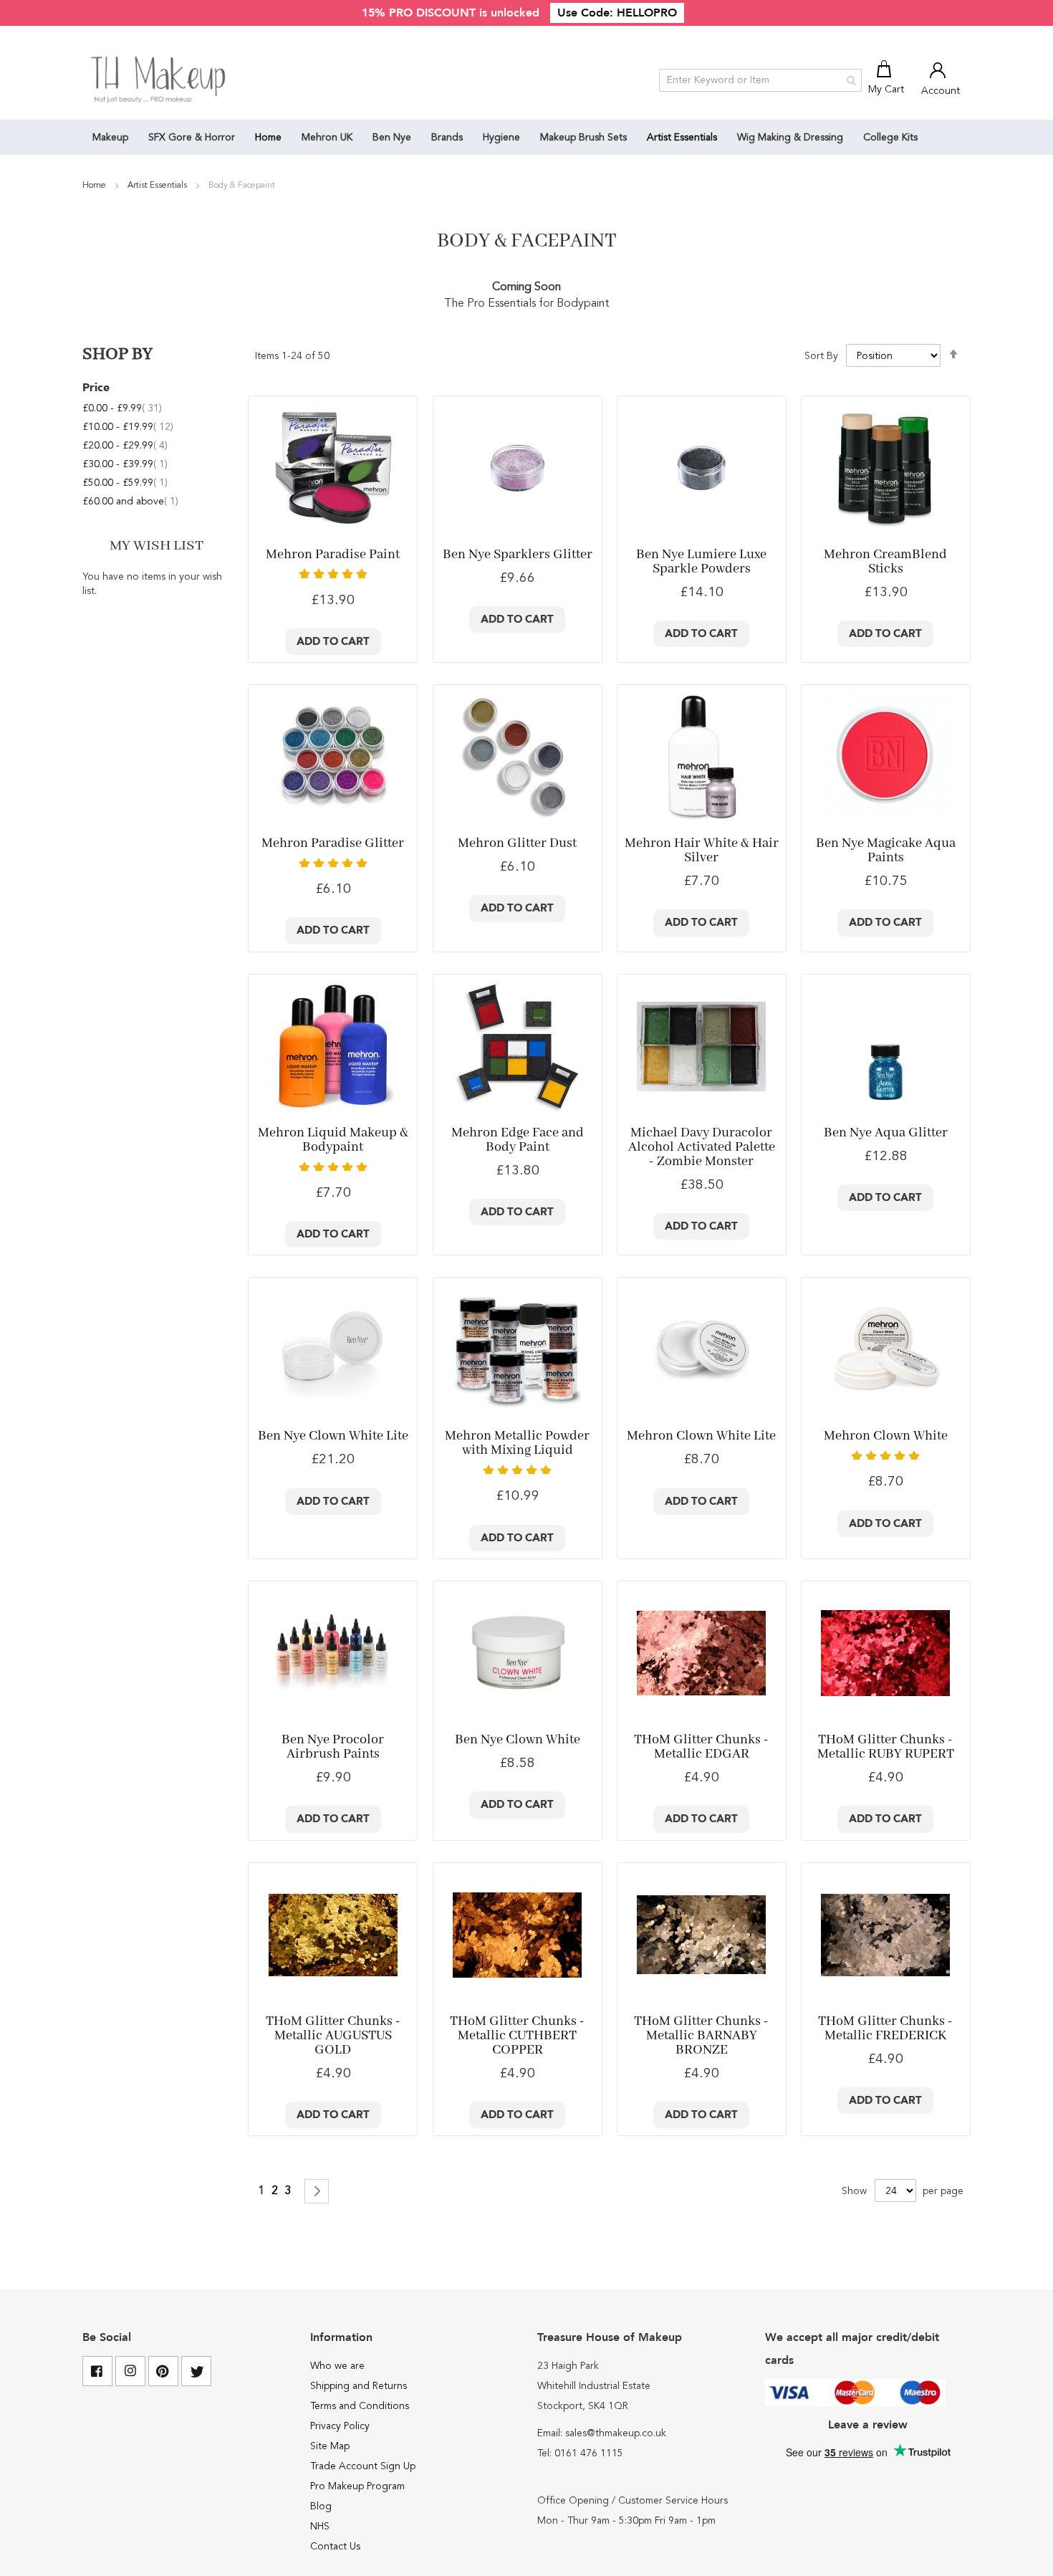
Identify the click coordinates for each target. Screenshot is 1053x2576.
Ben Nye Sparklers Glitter (518, 555)
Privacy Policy (340, 2426)
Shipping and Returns (359, 2386)
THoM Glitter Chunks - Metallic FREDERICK (885, 2029)
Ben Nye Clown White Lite (333, 1436)
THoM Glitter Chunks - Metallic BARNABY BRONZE (701, 2036)
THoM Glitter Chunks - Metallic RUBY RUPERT (886, 1747)
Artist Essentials (158, 186)
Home (95, 186)
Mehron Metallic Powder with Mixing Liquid (517, 1443)
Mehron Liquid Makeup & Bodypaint (333, 1140)
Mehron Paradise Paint (333, 555)
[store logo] (159, 80)
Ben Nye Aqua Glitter (886, 1133)
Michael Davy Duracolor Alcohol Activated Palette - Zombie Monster (702, 1147)
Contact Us (335, 2547)
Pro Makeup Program (357, 2486)
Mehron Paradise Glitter (333, 843)
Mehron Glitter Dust (517, 843)
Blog (321, 2506)
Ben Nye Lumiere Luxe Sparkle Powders (701, 562)
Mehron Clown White (886, 1436)
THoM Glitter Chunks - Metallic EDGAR (701, 1747)
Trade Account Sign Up (363, 2466)
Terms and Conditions (360, 2406)
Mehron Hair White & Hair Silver (702, 851)
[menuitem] (110, 137)
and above (130, 502)
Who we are (337, 2366)
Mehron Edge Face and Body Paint (518, 1140)
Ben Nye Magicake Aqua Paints (886, 851)
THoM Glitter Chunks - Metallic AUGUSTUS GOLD (333, 2036)
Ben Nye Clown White (518, 1740)
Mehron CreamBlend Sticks (885, 562)
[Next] (317, 2191)
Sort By (821, 356)
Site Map (330, 2446)
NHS (320, 2527)
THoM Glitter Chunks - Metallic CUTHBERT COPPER (517, 2036)
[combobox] (760, 80)
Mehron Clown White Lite (701, 1436)
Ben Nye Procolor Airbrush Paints (333, 1747)
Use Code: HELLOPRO (617, 13)
